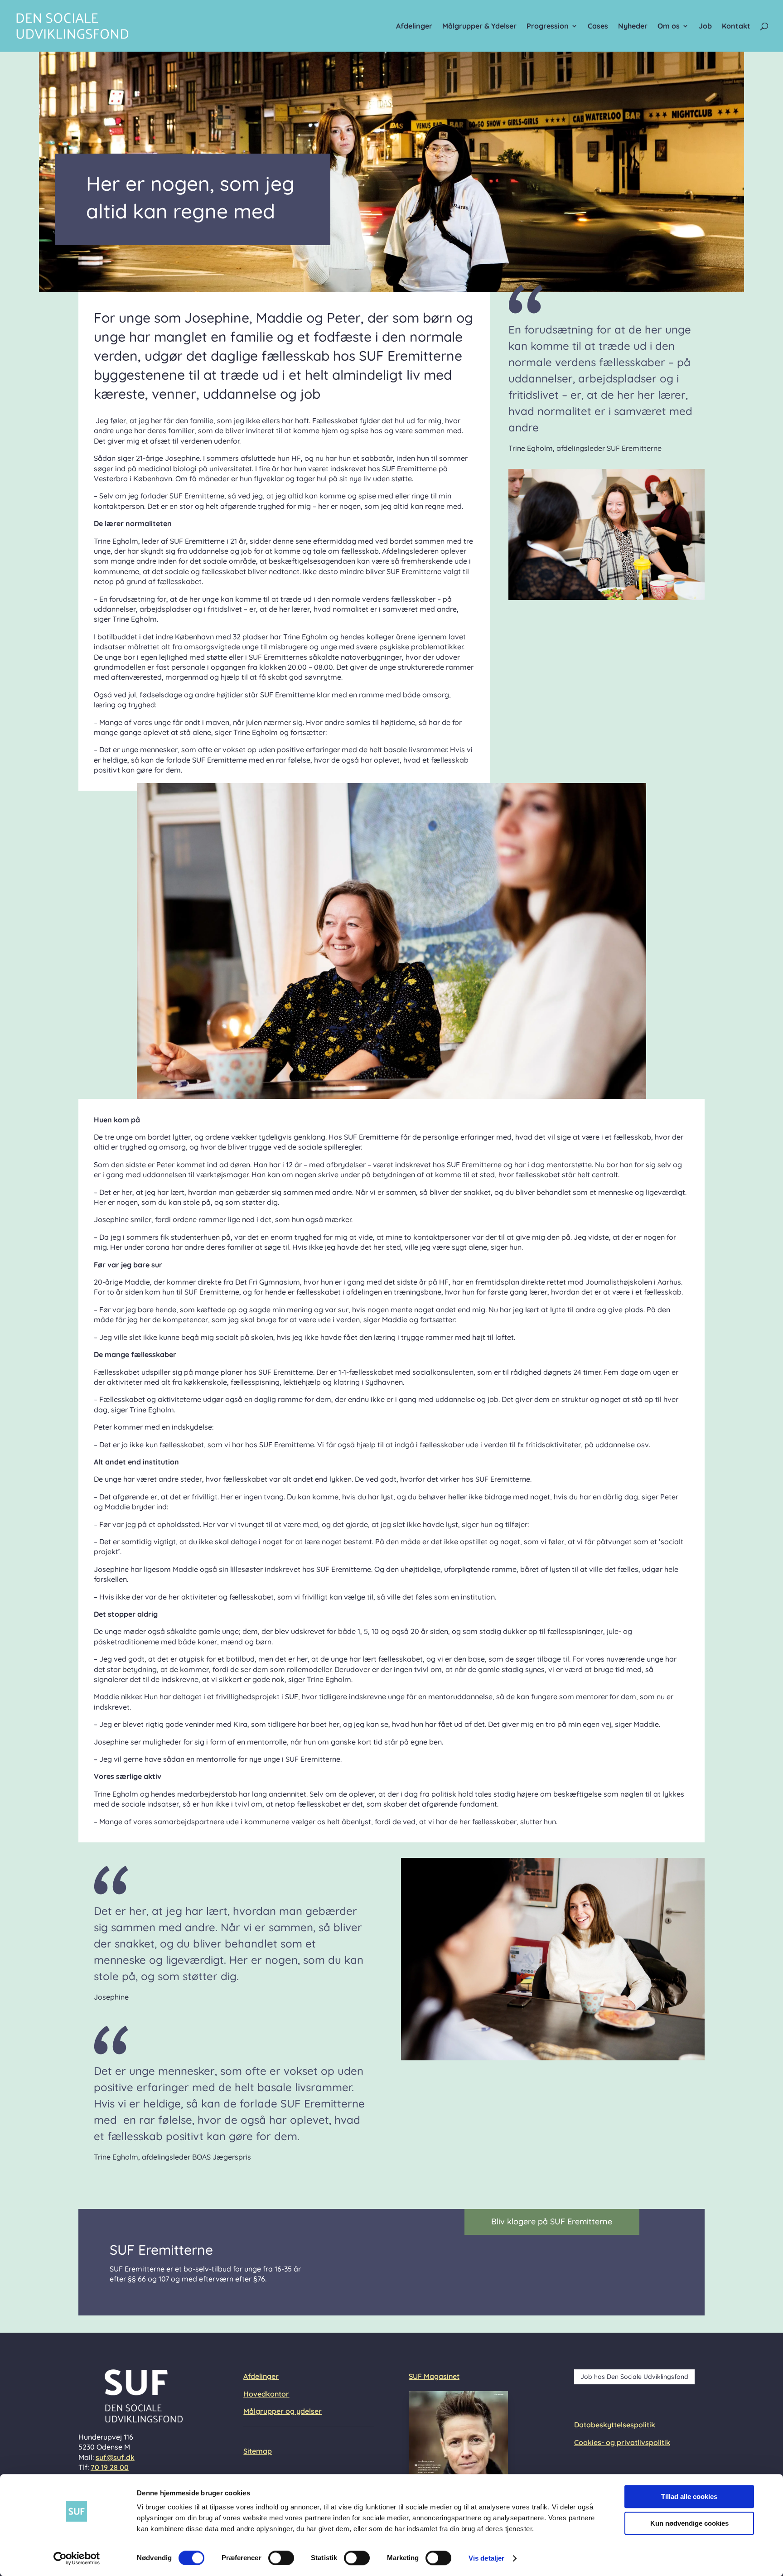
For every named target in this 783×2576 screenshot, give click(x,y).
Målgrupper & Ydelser (479, 27)
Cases (598, 27)
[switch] (281, 2558)
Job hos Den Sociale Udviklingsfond (634, 2377)
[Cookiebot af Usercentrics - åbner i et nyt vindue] (77, 2558)
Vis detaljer (486, 2558)
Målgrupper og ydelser (283, 2411)
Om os (669, 27)
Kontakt (736, 27)
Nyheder (633, 27)
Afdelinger (414, 27)
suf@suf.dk (115, 2457)
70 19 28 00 (110, 2467)
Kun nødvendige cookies (689, 2523)
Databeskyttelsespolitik (615, 2425)
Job (705, 27)
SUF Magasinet (434, 2376)
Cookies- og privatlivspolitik (622, 2442)
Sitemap (258, 2451)
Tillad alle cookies (689, 2496)
